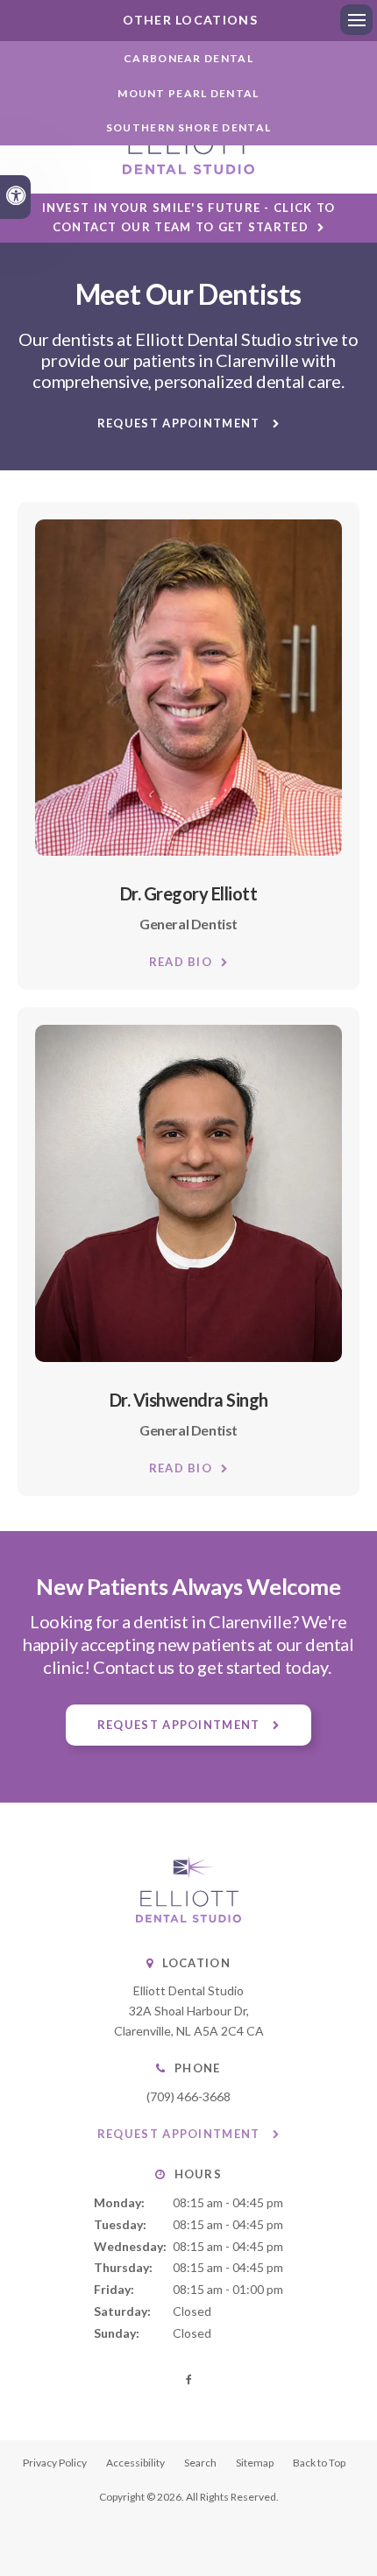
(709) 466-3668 (188, 2096)
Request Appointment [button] (181, 423)
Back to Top (319, 2463)
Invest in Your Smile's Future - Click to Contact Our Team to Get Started (189, 217)
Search (200, 2463)
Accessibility (135, 2463)
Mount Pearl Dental (188, 93)
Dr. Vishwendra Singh (189, 1400)
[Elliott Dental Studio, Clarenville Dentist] (188, 1918)
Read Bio (181, 962)
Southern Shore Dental (188, 127)
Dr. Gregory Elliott (189, 893)
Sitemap (255, 2463)
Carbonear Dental (188, 58)
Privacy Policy (55, 2463)
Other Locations (188, 20)
